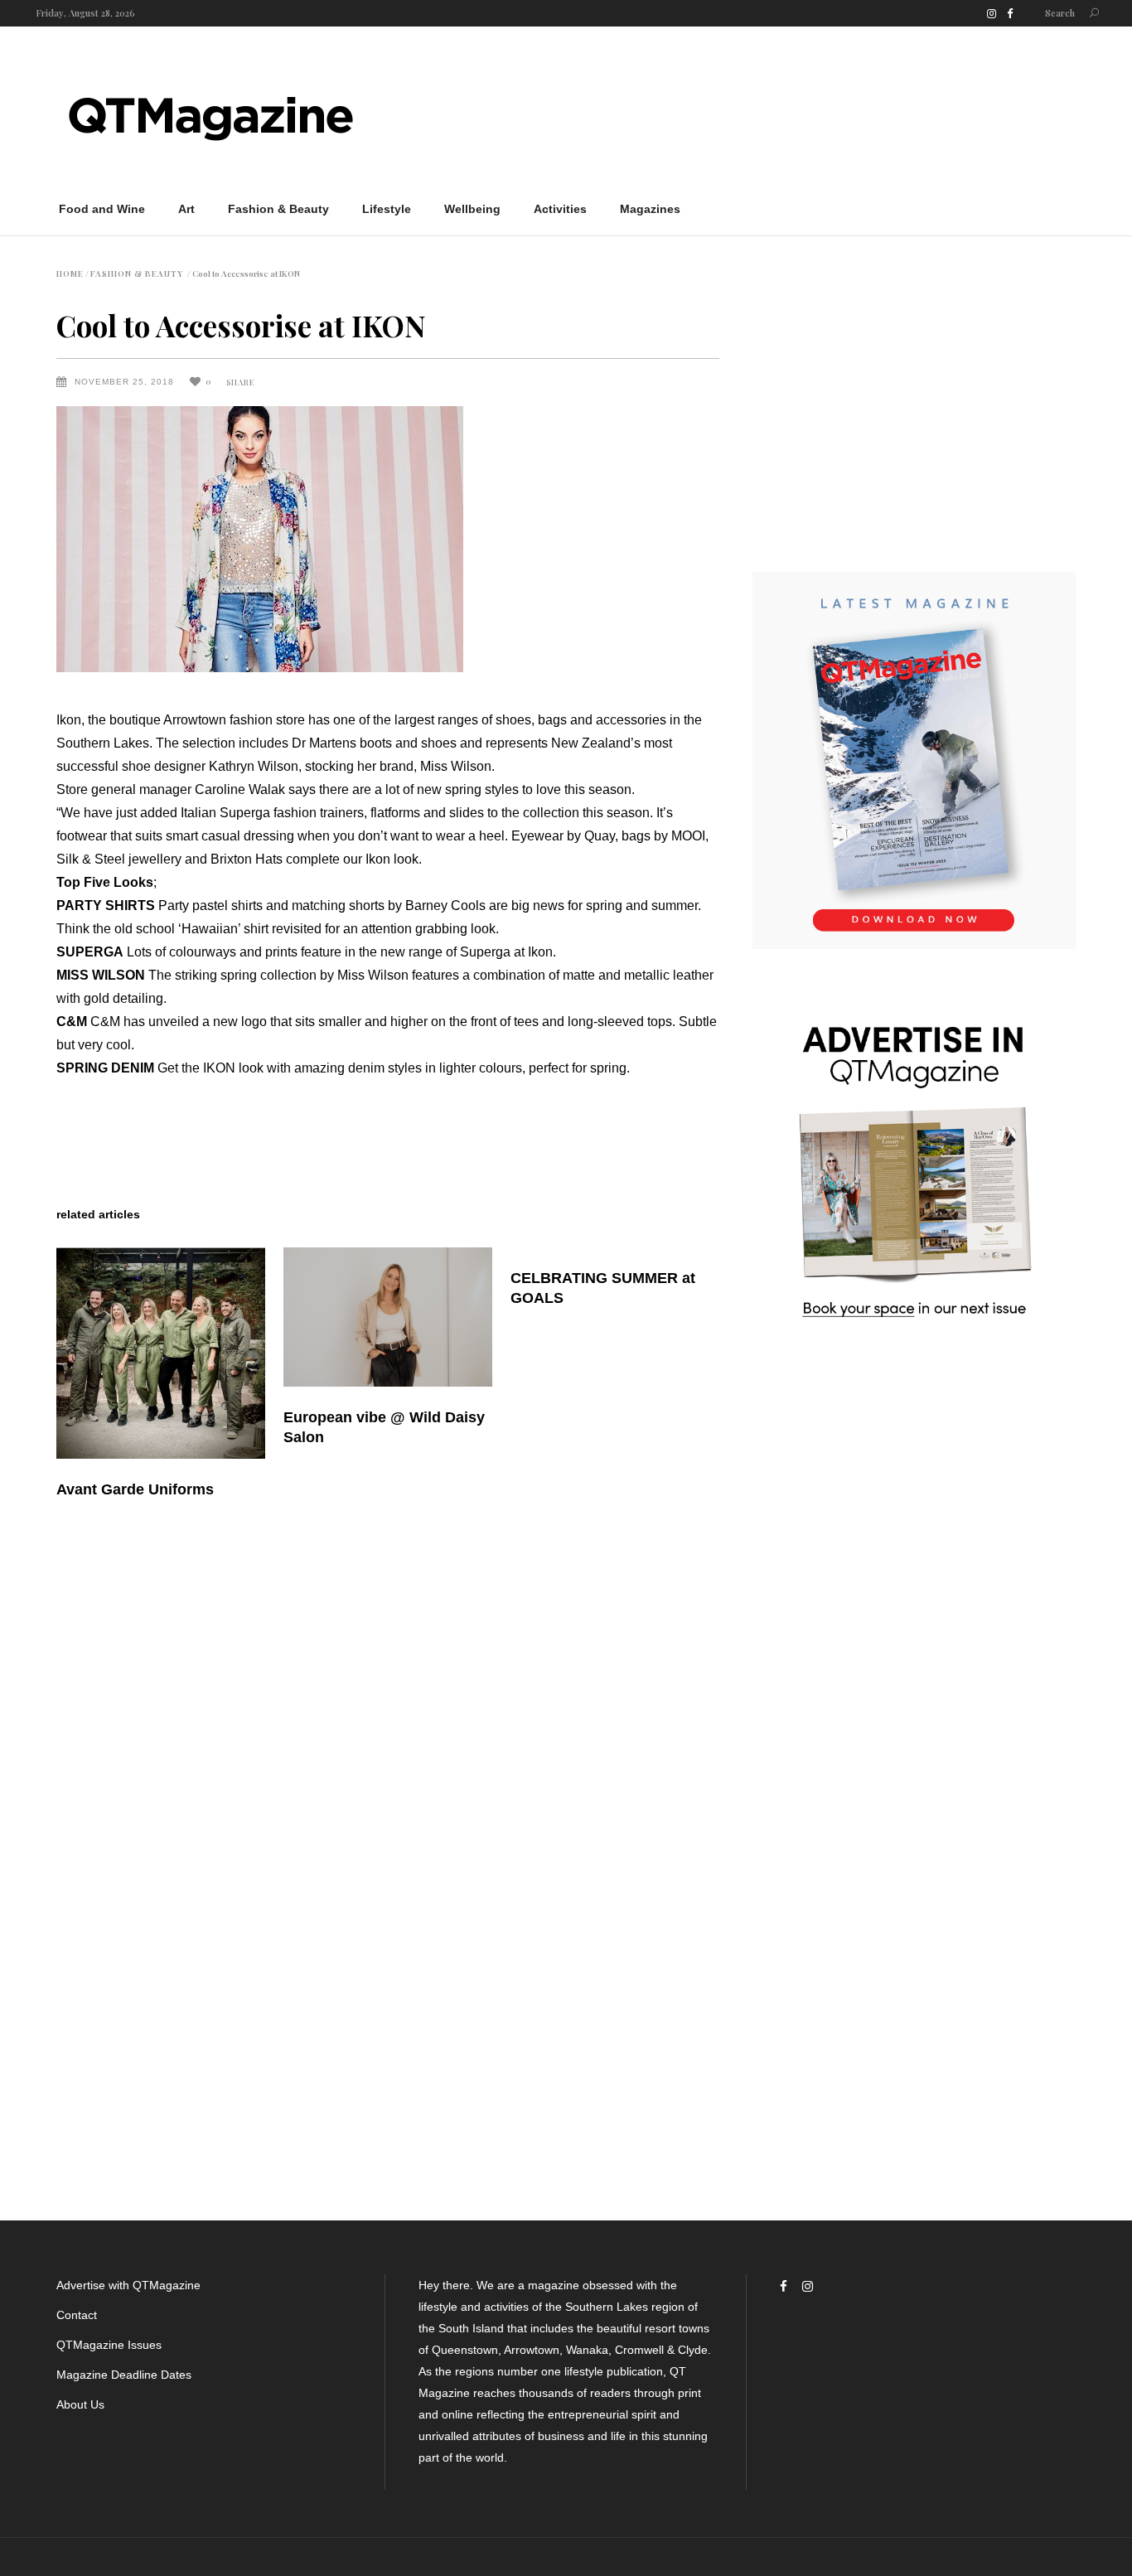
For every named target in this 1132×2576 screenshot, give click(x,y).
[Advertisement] (774, 114)
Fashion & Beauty (137, 274)
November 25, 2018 (126, 382)
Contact (77, 2315)
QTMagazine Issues (109, 2345)
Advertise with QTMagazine (128, 2285)
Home (70, 274)
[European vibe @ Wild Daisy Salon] (388, 1317)
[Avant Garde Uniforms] (161, 1353)
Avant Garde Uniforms (135, 1489)
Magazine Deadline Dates (124, 2375)
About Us (80, 2404)
